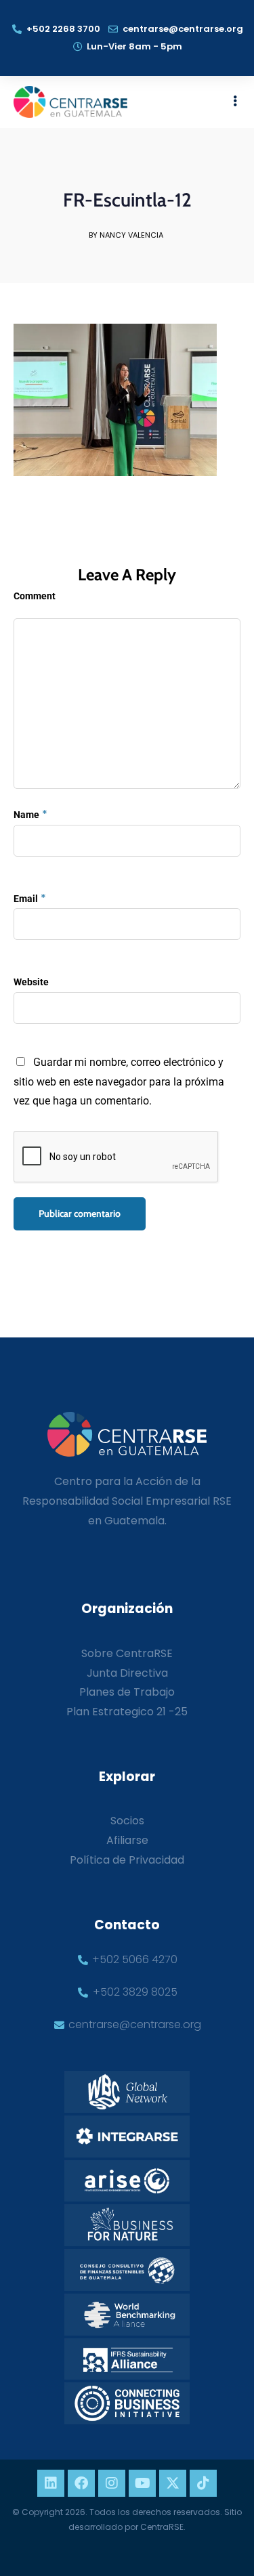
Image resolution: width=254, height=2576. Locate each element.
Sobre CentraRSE (127, 1653)
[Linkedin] (51, 2483)
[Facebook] (81, 2483)
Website (31, 982)
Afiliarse (127, 1840)
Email (26, 899)
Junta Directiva (127, 1673)
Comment (35, 596)
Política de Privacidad (127, 1860)
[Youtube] (142, 2483)
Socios (127, 1821)
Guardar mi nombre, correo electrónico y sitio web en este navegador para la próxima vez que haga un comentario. (119, 1082)
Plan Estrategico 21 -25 (127, 1712)
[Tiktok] (203, 2483)
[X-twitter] (173, 2483)
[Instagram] (112, 2483)
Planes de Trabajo (127, 1692)
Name (26, 815)
